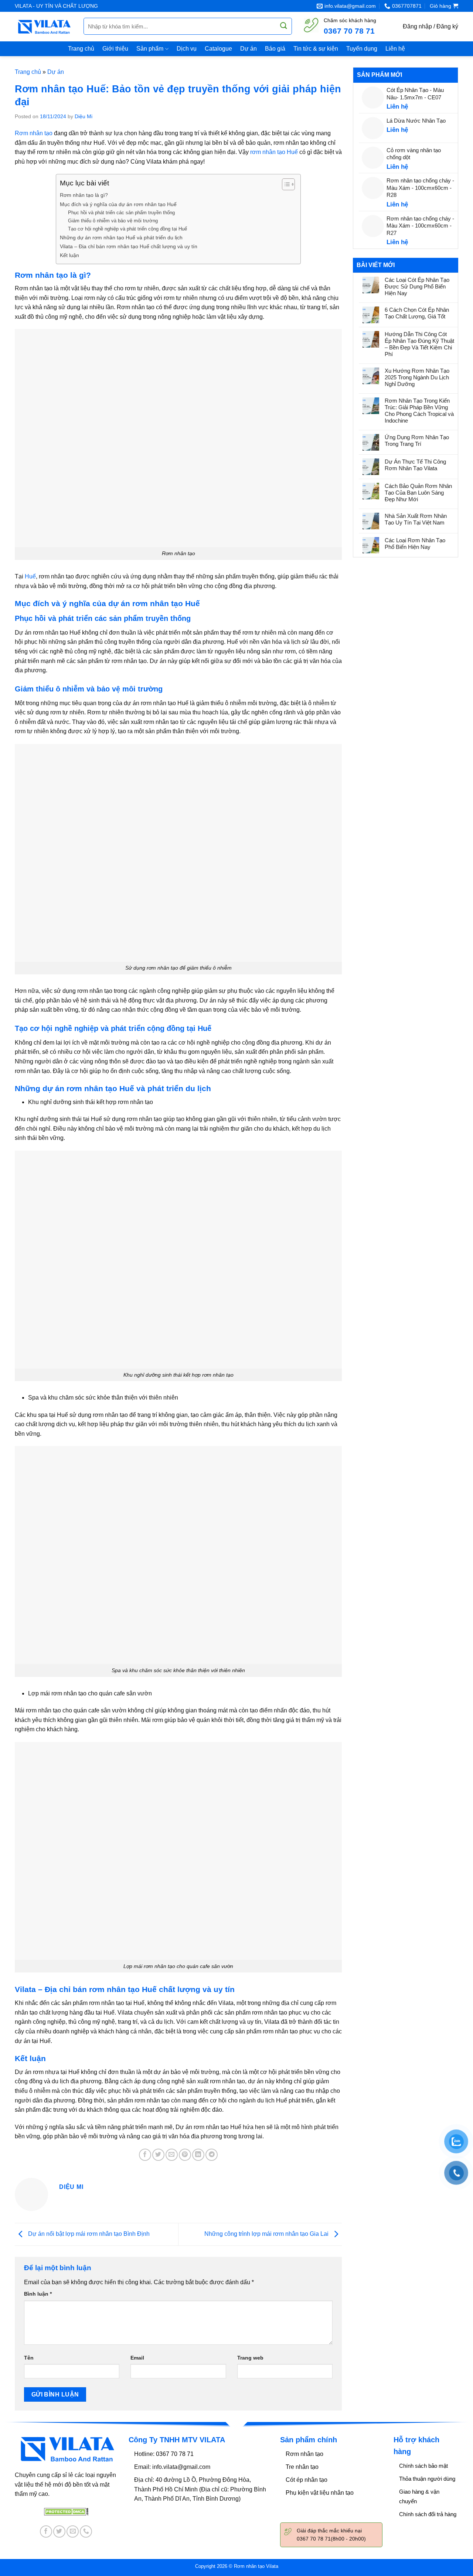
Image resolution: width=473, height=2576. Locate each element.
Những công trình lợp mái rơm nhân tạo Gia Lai (267, 2234)
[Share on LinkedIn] (198, 2155)
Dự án (249, 49)
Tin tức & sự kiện (316, 49)
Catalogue (218, 49)
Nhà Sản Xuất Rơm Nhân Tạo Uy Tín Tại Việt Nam (416, 519)
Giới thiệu (115, 49)
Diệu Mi (84, 116)
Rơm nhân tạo (304, 2454)
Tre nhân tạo (302, 2467)
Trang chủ (81, 49)
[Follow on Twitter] (59, 2531)
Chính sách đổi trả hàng (428, 2514)
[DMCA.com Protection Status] (66, 2511)
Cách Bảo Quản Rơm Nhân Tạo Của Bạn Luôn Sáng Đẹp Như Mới (418, 493)
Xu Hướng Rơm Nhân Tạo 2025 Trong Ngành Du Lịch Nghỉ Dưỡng (417, 377)
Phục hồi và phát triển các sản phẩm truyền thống (121, 213)
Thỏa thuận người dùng (427, 2479)
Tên (29, 2358)
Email (137, 2358)
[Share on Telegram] (212, 2155)
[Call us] (86, 2531)
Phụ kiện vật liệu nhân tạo (320, 2493)
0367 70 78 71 (349, 31)
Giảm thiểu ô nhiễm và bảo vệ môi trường (113, 221)
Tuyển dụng (362, 49)
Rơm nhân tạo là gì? (84, 195)
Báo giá (275, 49)
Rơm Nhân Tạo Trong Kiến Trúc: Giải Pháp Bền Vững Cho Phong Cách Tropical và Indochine (419, 411)
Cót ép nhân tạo (307, 2480)
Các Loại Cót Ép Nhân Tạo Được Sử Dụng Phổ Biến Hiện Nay (417, 286)
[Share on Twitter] (158, 2155)
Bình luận (38, 2294)
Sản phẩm (150, 49)
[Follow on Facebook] (46, 2531)
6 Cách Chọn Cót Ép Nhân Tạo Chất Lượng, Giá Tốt (417, 313)
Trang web (250, 2358)
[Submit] (284, 26)
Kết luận (69, 255)
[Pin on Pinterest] (185, 2155)
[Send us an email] (73, 2531)
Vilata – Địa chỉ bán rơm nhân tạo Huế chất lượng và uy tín (129, 246)
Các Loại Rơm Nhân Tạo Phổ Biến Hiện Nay (415, 544)
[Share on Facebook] (145, 2155)
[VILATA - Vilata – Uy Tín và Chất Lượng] (44, 27)
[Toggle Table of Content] (285, 184)
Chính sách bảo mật (423, 2466)
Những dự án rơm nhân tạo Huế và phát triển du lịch (121, 238)
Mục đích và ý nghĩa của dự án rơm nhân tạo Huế (118, 204)
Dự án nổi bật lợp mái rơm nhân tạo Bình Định (88, 2234)
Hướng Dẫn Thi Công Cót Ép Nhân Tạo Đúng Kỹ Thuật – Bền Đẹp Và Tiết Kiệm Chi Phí (419, 344)
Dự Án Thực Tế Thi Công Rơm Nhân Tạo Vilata (415, 465)
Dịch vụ (187, 49)
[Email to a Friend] (172, 2155)
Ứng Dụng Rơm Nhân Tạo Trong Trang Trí (417, 440)
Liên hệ (395, 49)
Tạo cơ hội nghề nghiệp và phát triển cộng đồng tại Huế (127, 229)
